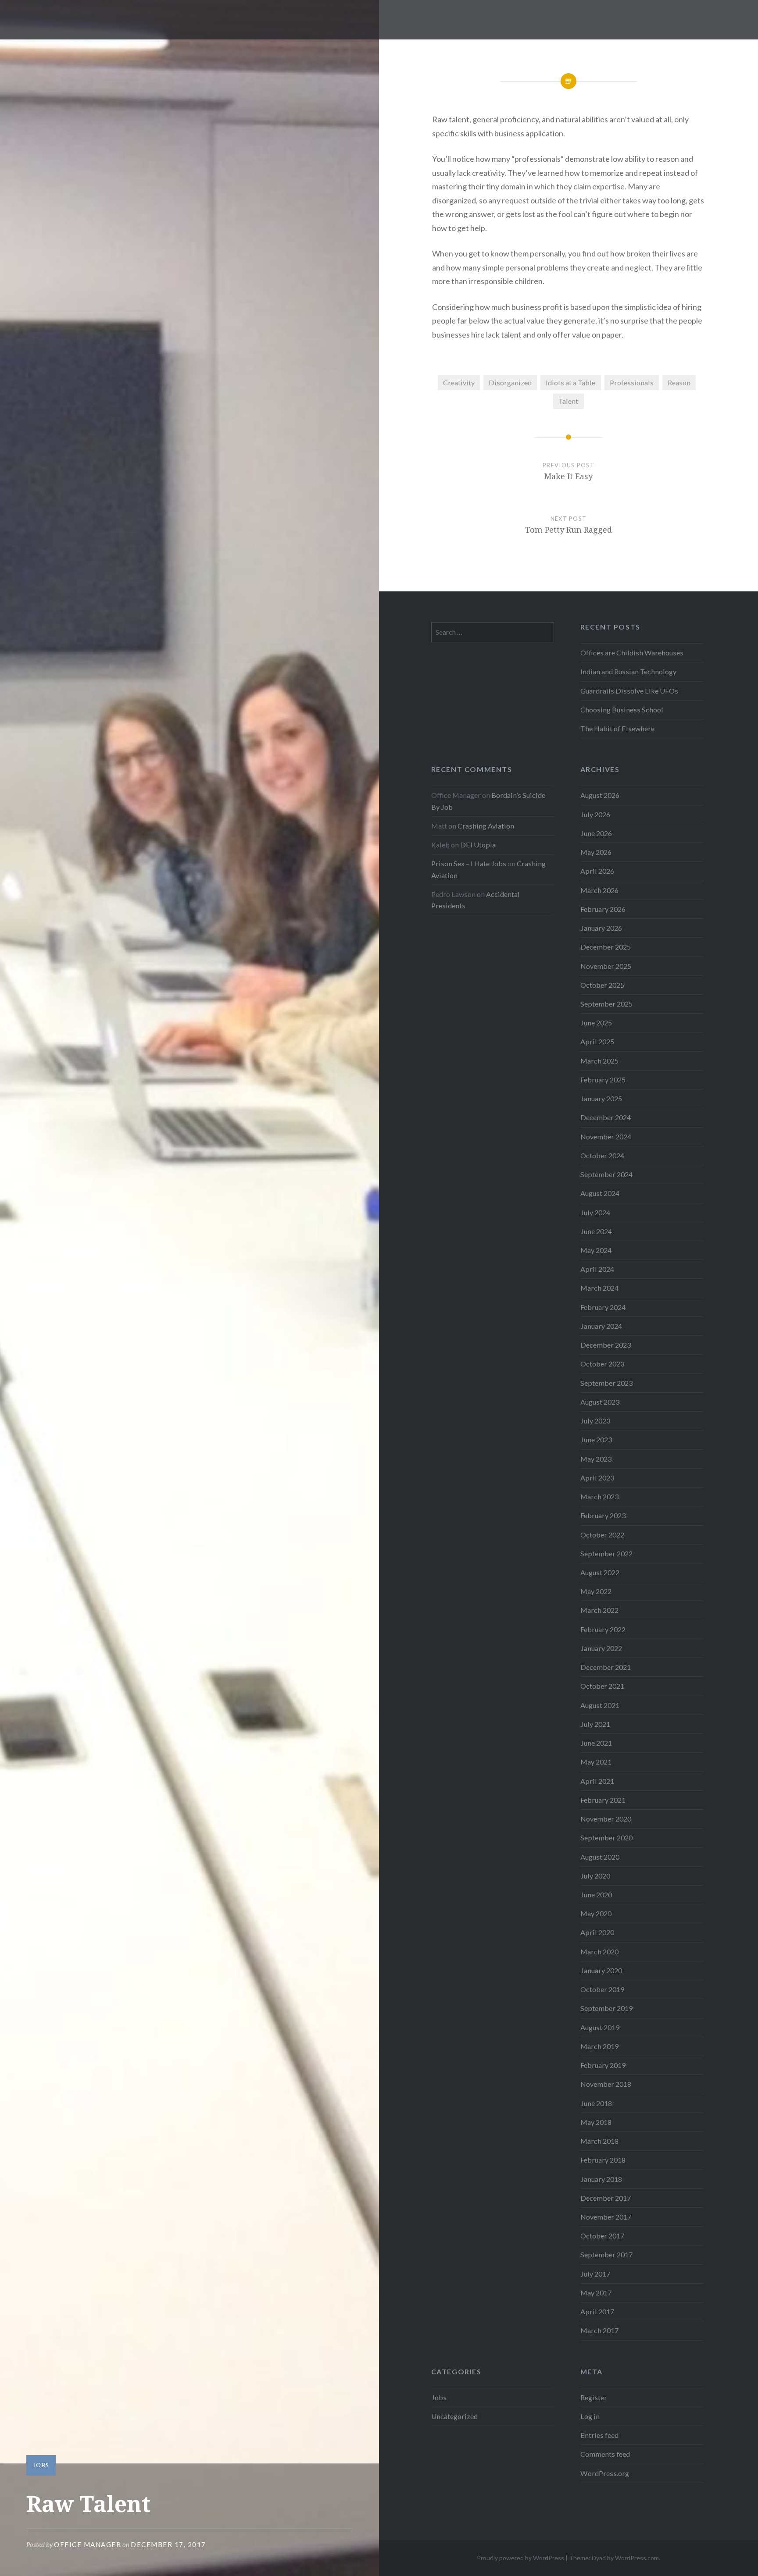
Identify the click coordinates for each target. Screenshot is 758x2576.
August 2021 (600, 1705)
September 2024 (606, 1174)
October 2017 (602, 2236)
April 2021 (597, 1781)
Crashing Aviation (486, 826)
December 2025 (606, 947)
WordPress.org (605, 2473)
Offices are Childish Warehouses (632, 653)
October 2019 (602, 1989)
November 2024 (606, 1137)
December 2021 (606, 1667)
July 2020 (595, 1876)
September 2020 (606, 1838)
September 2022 (606, 1553)
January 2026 (601, 928)
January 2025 (601, 1098)
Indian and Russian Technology (628, 671)
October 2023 (602, 1364)
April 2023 (597, 1478)
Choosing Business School (622, 710)
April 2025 (597, 1041)
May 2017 (596, 2293)
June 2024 (596, 1231)
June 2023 (596, 1439)
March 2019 (599, 2046)
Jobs (41, 2465)
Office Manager (88, 2544)
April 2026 (597, 871)
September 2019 (606, 2008)
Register (594, 2397)
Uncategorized (454, 2416)
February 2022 (603, 1629)
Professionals (632, 382)
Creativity (459, 382)
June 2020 (596, 1895)
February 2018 (603, 2160)
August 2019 (600, 2027)
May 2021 (596, 1762)
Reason (679, 382)
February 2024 (603, 1307)
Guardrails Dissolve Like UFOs (629, 691)
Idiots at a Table (570, 382)
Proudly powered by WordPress (520, 2558)
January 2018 (601, 2179)
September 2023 (606, 1383)
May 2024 (596, 1250)
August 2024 (600, 1193)
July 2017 (595, 2274)
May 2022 (596, 1591)
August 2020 (600, 1857)
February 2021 (603, 1800)
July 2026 (595, 814)
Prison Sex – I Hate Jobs (469, 863)
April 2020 (597, 1932)
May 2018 (596, 2122)
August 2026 (600, 795)
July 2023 (595, 1421)
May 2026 (596, 852)
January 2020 (601, 1970)
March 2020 (599, 1952)
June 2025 (596, 1023)
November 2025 (606, 966)
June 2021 (596, 1743)
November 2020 (606, 1819)
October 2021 (602, 1686)
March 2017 (599, 2330)
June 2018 (596, 2103)
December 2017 (606, 2198)
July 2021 (595, 1724)
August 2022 (600, 1572)
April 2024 (597, 1269)
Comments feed (605, 2454)
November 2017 (606, 2217)
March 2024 (599, 1288)
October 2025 (602, 985)
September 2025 (606, 1004)
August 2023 (600, 1402)
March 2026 (599, 890)
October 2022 (602, 1535)
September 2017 (606, 2254)
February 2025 (603, 1080)
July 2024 (595, 1212)
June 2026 (596, 833)
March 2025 (599, 1061)
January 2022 (601, 1648)
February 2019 (603, 2065)
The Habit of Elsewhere (617, 728)
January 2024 (601, 1326)
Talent (568, 401)
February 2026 (603, 909)
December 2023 (606, 1345)
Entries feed (599, 2435)
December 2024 (606, 1117)
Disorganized (510, 382)
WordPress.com (637, 2558)
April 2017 (597, 2311)
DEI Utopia (478, 845)
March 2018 (599, 2141)
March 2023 (599, 1496)
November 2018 (606, 2084)
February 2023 (603, 1515)
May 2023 (596, 1459)
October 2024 (602, 1155)
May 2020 (596, 1913)
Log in (590, 2416)
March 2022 (599, 1610)
